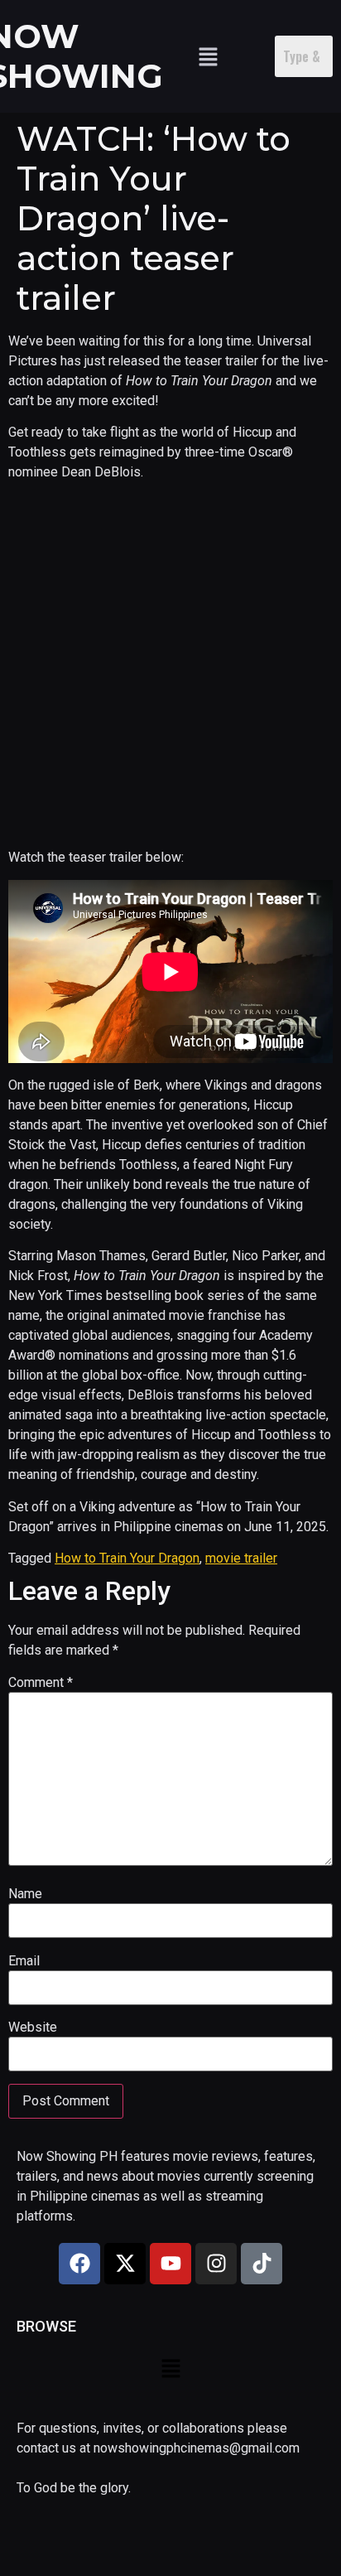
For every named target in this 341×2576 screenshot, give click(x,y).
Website (33, 2027)
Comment (41, 1683)
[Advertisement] (170, 665)
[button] (208, 56)
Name (25, 1894)
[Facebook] (79, 2264)
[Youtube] (170, 2264)
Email (24, 1961)
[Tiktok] (262, 2264)
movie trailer (241, 1558)
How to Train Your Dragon (127, 1558)
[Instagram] (216, 2264)
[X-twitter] (125, 2264)
